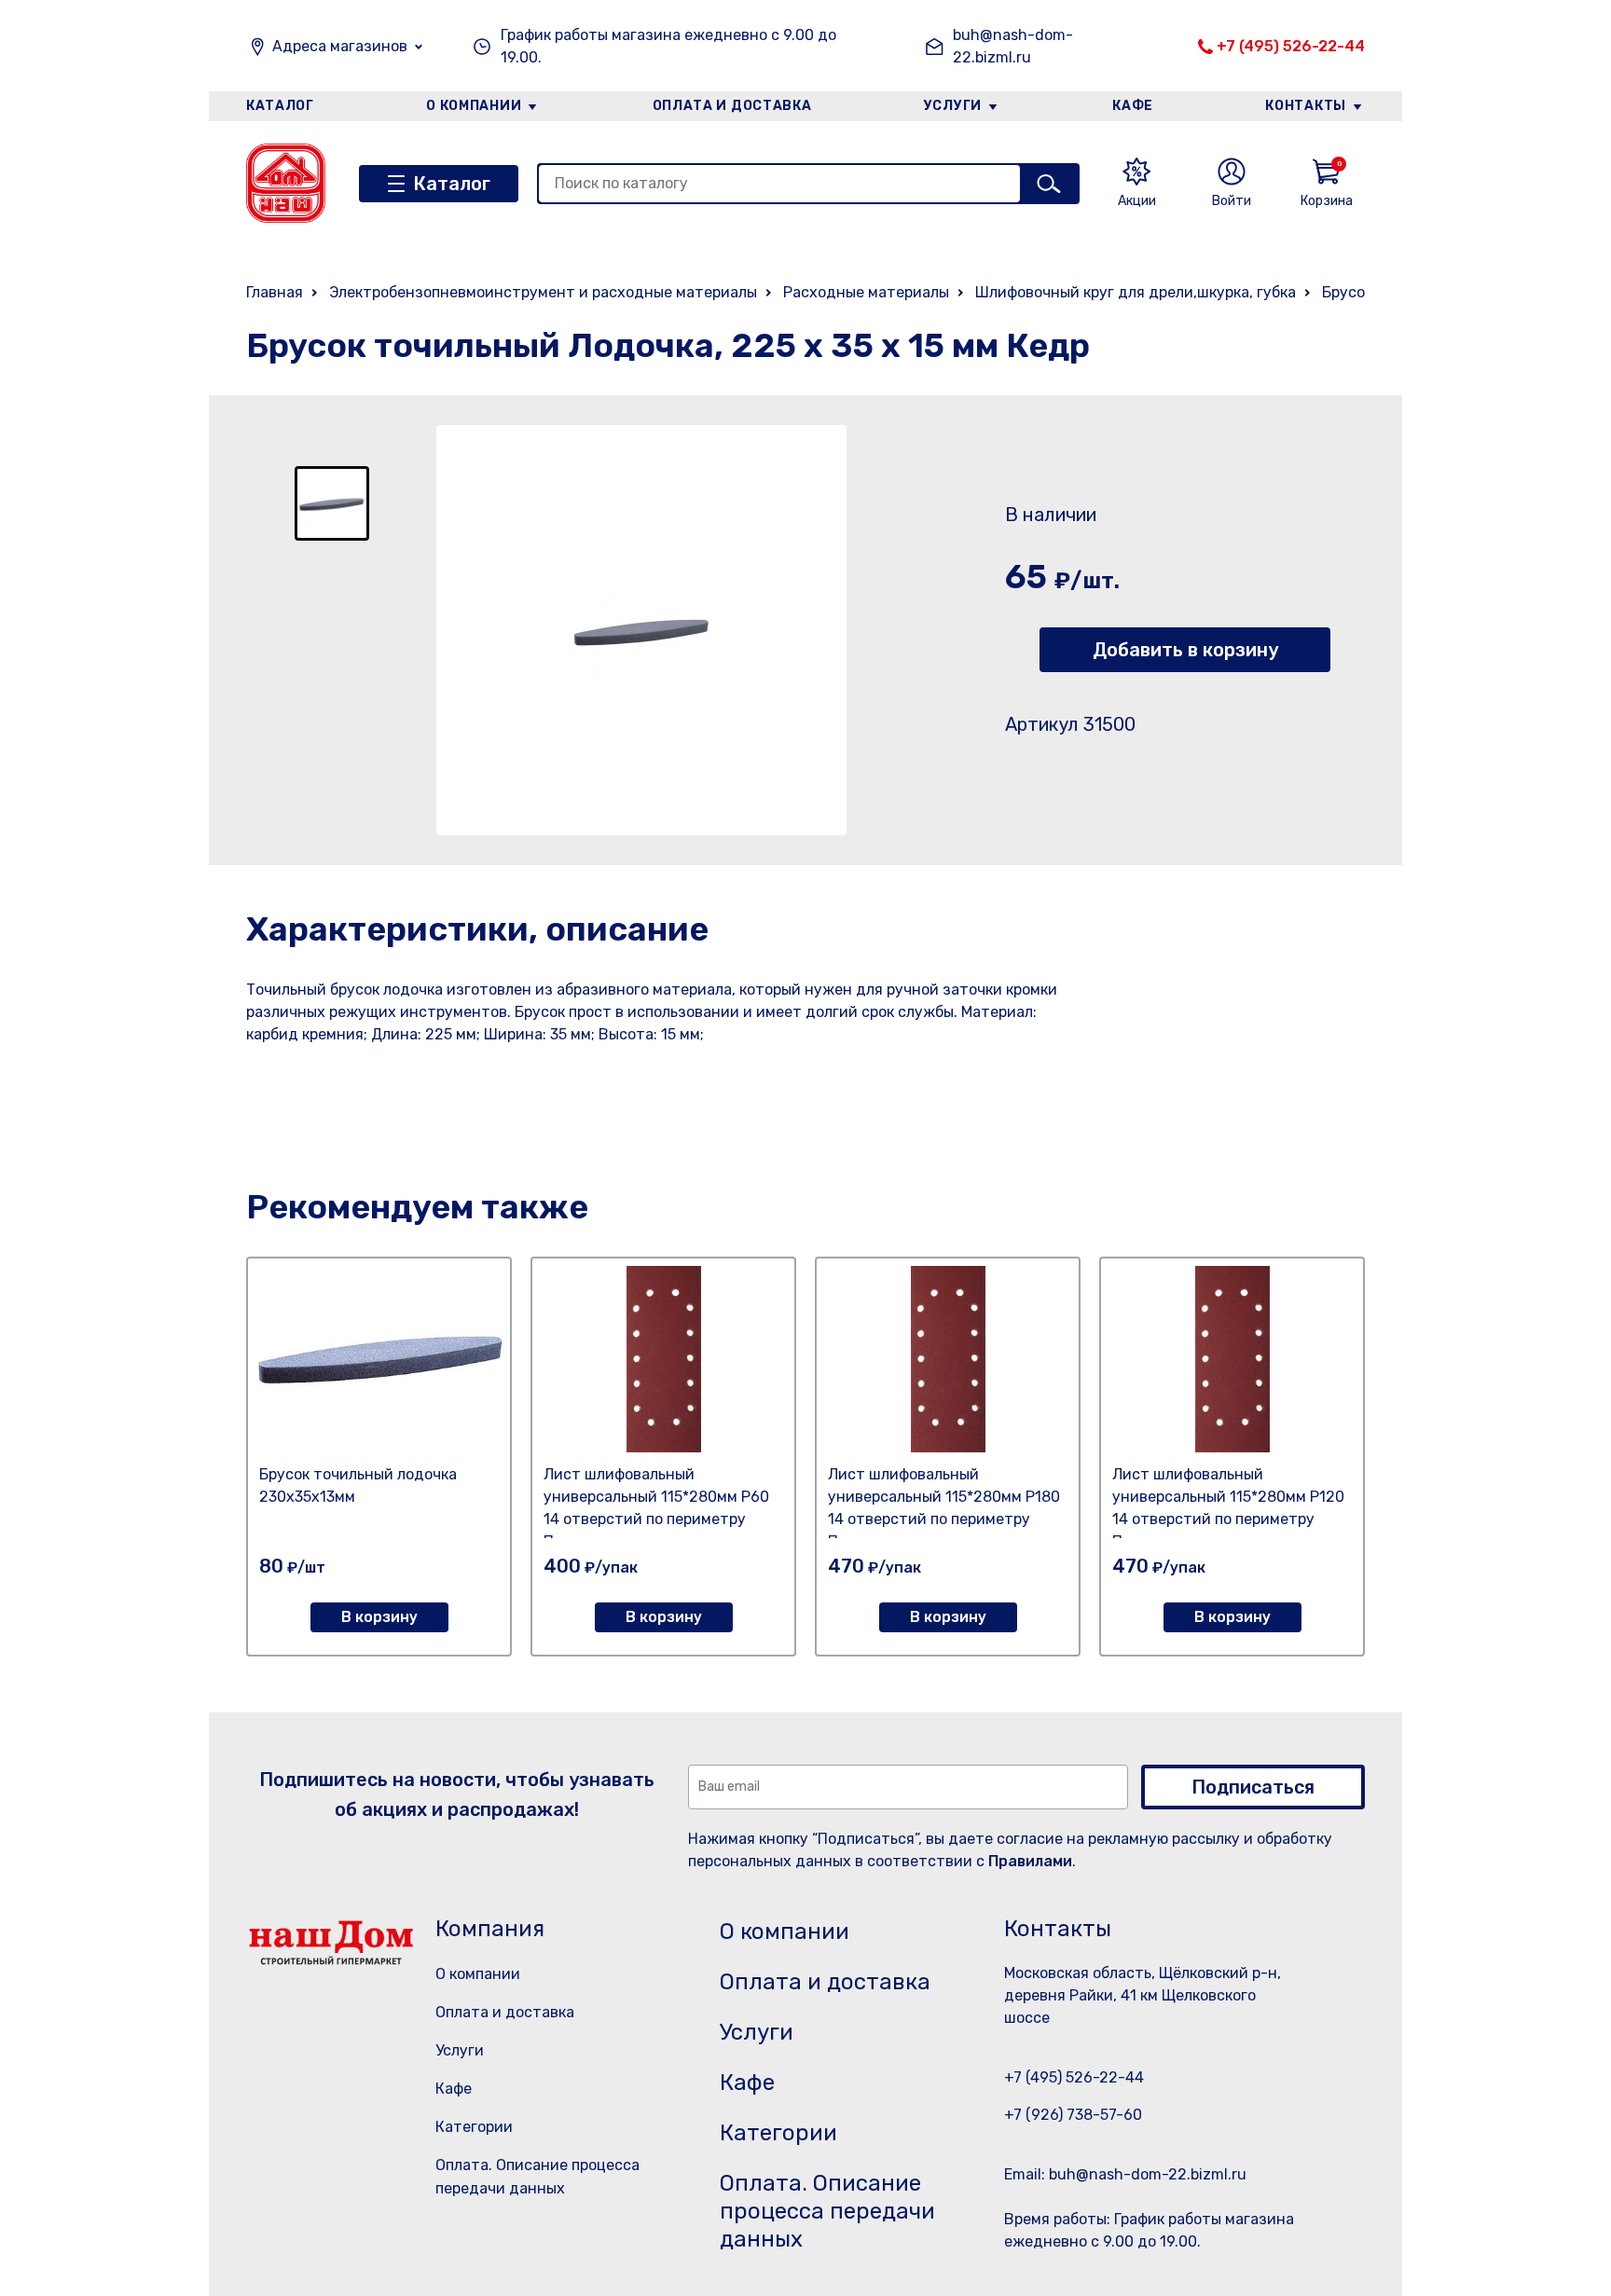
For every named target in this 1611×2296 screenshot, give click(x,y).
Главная (275, 292)
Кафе (1133, 106)
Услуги (953, 106)
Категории (474, 2127)
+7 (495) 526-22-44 (1291, 46)
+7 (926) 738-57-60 (1073, 2115)
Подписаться (1253, 1787)
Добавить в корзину (1185, 650)
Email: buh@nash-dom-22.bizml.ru (1125, 2174)
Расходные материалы (866, 292)
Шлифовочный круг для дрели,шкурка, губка (1136, 292)
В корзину (379, 1617)
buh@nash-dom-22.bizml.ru (1013, 46)
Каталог (280, 106)
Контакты (1306, 106)
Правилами (1030, 1861)
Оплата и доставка (732, 106)
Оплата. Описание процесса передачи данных (827, 2211)
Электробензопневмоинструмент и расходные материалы (543, 292)
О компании (474, 106)
